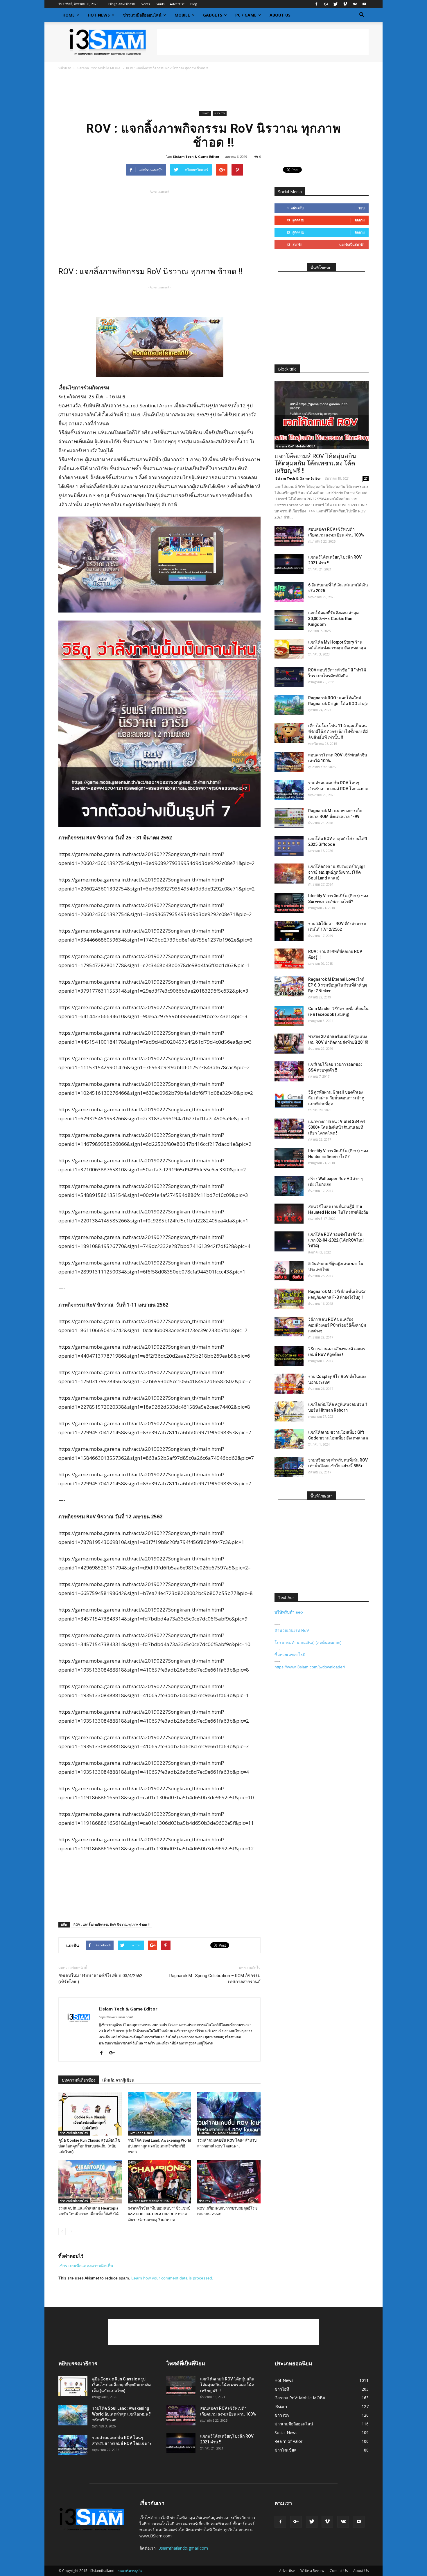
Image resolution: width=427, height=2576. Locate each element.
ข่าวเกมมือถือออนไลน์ (142, 15)
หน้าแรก (65, 68)
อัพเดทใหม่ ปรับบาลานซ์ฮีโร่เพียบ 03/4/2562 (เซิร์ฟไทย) (100, 1979)
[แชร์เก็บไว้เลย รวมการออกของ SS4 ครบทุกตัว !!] (289, 1071)
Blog (194, 4)
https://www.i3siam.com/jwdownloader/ (310, 1667)
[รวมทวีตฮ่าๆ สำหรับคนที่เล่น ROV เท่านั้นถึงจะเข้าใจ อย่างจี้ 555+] (289, 1467)
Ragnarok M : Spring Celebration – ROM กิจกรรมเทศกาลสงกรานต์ (215, 1979)
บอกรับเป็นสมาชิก (352, 244)
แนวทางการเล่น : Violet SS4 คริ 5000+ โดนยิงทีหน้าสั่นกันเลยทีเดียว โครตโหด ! (337, 1127)
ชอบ (361, 208)
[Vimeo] (345, 4)
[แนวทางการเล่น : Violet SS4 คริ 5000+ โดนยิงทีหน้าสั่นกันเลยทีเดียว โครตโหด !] (289, 1129)
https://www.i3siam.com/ (116, 2017)
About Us (280, 15)
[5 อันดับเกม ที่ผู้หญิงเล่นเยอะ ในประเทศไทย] (289, 1271)
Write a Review (312, 2571)
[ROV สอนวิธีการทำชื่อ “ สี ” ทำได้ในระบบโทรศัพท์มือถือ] (289, 677)
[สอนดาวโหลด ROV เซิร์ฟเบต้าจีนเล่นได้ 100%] (289, 762)
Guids (160, 4)
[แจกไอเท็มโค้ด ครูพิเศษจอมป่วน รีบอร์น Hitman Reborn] (289, 1411)
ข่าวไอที (282, 2389)
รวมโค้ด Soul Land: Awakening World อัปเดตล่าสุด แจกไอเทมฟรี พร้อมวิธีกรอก (159, 2146)
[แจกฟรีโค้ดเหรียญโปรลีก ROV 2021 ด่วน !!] (289, 564)
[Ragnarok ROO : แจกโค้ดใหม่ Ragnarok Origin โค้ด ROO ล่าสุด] (289, 705)
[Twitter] (335, 4)
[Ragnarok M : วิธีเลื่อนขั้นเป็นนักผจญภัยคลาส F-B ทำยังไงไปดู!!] (289, 1299)
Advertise (177, 4)
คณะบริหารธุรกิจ (130, 2571)
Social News (286, 2433)
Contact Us (339, 2571)
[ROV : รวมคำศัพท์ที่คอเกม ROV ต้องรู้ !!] (289, 959)
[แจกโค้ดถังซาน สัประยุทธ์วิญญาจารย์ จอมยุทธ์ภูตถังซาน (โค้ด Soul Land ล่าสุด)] (289, 874)
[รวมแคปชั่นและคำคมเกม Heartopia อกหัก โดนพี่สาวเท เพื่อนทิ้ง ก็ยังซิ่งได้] (90, 2182)
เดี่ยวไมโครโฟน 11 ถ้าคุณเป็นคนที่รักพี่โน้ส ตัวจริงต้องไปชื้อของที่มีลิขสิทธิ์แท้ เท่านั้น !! (338, 731)
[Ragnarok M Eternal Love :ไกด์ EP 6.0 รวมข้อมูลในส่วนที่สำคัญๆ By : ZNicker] (289, 986)
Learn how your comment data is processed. (172, 2278)
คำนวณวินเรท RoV (292, 1630)
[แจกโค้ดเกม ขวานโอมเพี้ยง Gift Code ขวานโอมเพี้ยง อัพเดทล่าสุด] (289, 1439)
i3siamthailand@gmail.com (183, 2548)
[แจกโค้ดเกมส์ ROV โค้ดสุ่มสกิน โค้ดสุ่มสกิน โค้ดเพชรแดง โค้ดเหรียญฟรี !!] (322, 415)
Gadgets (213, 15)
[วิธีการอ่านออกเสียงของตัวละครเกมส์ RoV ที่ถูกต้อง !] (289, 1356)
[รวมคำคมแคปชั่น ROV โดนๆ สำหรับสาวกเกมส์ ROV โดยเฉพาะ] (229, 2114)
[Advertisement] (263, 42)
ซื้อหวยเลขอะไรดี (290, 1655)
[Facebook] (316, 4)
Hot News (99, 15)
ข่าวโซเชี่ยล (286, 2450)
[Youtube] (364, 4)
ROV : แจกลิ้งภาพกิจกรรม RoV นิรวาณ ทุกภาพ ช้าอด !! (112, 1924)
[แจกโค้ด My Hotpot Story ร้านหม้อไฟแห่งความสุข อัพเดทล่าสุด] (289, 649)
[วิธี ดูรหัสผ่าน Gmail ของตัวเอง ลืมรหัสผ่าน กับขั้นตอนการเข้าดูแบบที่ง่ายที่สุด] (289, 1099)
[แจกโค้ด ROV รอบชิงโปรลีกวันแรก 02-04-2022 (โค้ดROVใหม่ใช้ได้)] (289, 1241)
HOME (69, 15)
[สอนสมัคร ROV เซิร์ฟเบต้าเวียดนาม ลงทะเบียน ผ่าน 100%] (289, 536)
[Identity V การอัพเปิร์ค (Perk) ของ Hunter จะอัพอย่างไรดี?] (289, 1158)
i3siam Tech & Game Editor (196, 157)
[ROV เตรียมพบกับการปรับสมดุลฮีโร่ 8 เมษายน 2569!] (229, 2182)
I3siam (205, 113)
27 (366, 478)
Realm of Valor (288, 2441)
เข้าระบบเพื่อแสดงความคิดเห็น (86, 2266)
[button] (362, 15)
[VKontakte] (355, 4)
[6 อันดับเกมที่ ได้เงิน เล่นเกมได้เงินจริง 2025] (289, 592)
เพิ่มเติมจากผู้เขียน (118, 2080)
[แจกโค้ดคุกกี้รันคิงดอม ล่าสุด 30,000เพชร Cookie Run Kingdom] (289, 620)
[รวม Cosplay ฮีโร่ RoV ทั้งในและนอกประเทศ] (289, 1384)
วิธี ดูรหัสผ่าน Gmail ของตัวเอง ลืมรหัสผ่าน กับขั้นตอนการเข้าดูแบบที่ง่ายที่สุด (336, 1098)
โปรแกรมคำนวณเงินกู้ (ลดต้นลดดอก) (308, 1643)
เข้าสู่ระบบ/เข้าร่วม (122, 4)
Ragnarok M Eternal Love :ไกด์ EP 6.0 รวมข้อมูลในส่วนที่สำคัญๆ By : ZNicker (338, 985)
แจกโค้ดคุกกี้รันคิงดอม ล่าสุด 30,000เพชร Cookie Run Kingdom (333, 619)
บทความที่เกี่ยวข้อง (79, 2080)
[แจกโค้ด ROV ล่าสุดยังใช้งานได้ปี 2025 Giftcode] (289, 846)
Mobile (182, 15)
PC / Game (246, 15)
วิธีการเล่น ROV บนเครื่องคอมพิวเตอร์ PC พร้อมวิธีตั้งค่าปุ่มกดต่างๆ (337, 1325)
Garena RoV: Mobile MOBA (99, 68)
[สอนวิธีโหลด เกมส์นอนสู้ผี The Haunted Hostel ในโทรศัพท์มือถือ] (289, 1214)
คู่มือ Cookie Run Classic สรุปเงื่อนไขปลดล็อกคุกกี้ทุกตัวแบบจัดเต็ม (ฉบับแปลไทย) (89, 2146)
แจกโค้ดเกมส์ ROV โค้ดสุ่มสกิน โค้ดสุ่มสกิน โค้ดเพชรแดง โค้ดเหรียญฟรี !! (315, 463)
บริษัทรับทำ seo (289, 1612)
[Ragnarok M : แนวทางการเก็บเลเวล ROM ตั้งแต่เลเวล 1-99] (289, 818)
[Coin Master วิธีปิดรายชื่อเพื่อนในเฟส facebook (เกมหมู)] (289, 1016)
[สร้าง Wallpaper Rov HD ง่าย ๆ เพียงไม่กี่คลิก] (289, 1186)
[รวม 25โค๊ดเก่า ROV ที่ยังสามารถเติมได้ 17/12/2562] (289, 931)
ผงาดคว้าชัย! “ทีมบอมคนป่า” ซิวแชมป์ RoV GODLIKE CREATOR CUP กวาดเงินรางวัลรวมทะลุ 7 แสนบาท (159, 2214)
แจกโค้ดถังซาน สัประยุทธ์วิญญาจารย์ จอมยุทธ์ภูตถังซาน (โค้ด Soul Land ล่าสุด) (337, 872)
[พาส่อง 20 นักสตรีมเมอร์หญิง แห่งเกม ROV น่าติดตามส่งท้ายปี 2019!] (289, 1044)
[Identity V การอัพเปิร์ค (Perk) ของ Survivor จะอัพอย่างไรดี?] (289, 903)
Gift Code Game (141, 2133)
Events (145, 4)
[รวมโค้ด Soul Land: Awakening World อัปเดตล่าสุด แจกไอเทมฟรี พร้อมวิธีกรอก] (159, 2114)
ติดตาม (360, 220)
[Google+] (326, 4)
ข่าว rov (220, 113)
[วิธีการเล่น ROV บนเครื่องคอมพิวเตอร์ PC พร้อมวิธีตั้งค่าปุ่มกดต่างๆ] (289, 1326)
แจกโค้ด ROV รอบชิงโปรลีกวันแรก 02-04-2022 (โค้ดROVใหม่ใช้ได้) (336, 1240)
